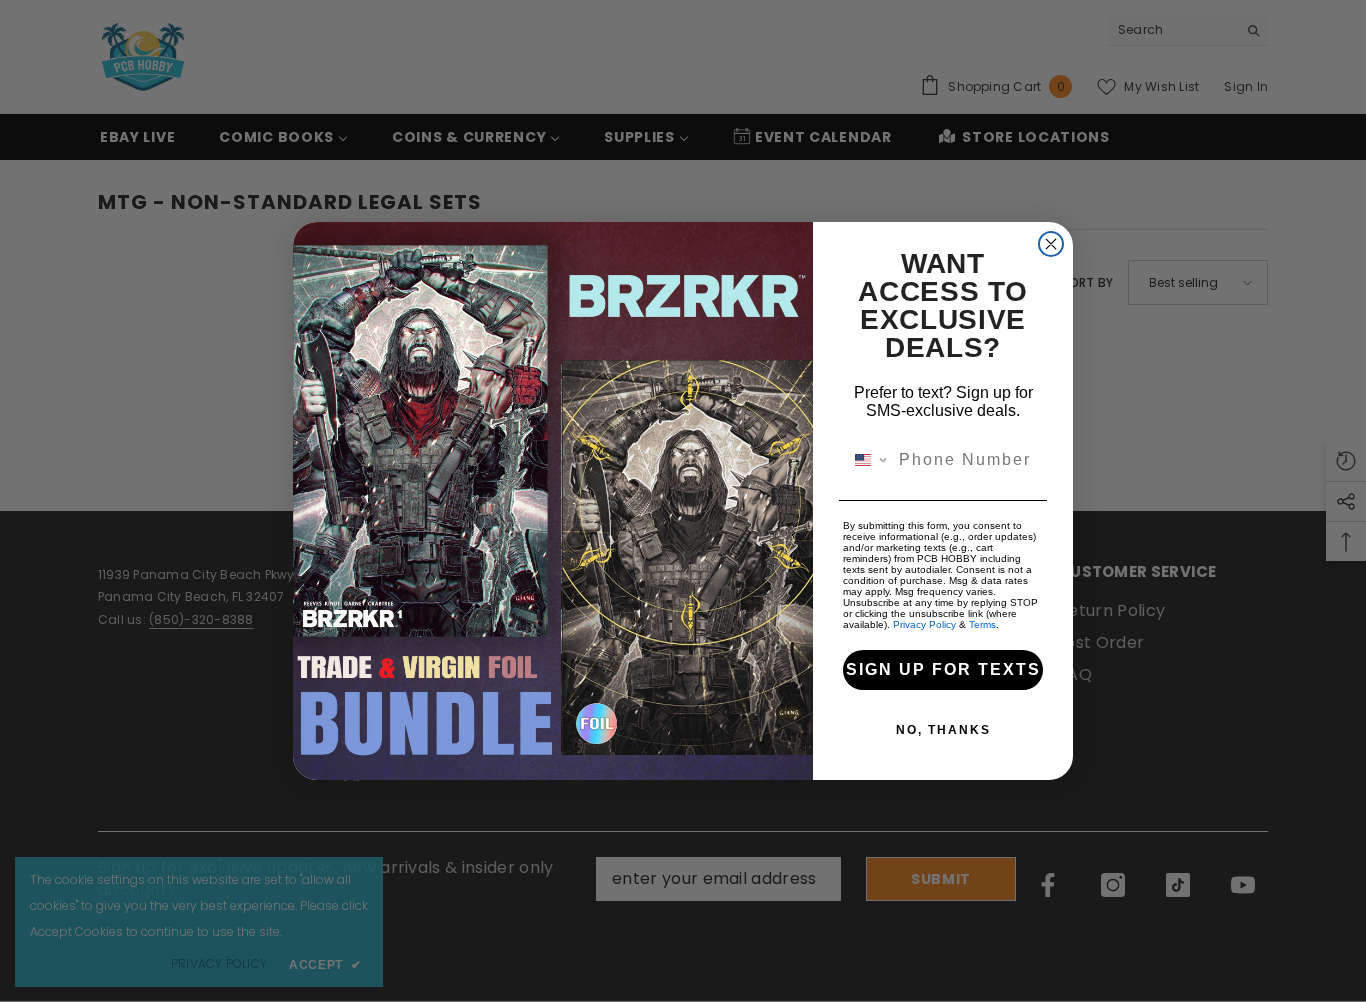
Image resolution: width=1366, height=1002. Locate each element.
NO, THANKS (943, 730)
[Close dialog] (1051, 244)
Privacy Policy (924, 624)
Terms (982, 624)
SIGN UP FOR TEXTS (943, 669)
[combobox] (866, 460)
